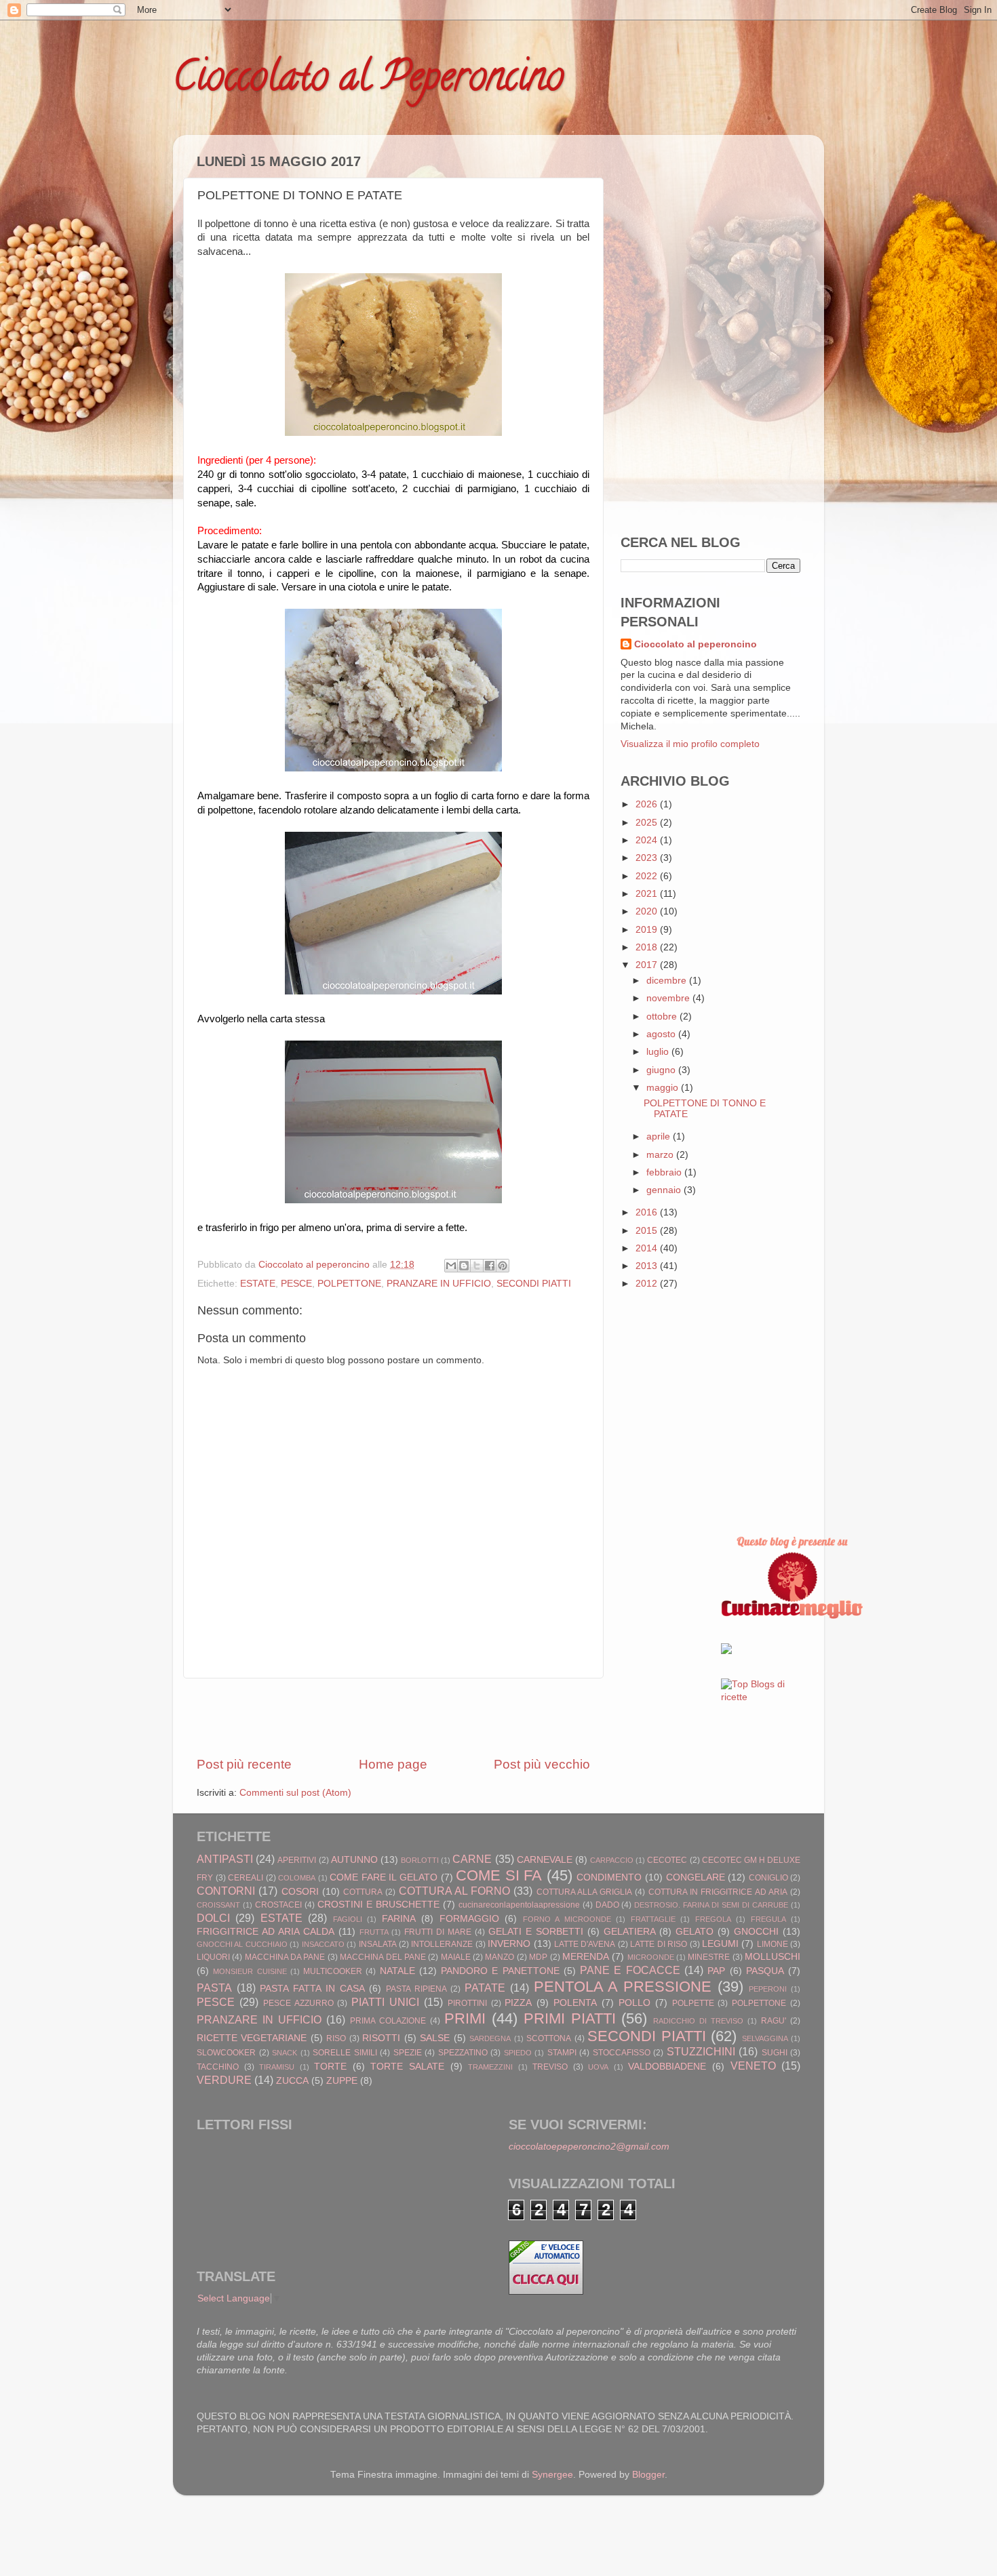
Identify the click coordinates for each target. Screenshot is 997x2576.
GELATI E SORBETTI (536, 1932)
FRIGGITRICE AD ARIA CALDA (266, 1932)
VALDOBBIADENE (667, 2067)
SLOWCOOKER (226, 2053)
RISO (336, 2038)
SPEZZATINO (463, 2053)
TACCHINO (218, 2067)
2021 (648, 894)
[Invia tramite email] (451, 1266)
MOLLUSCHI (773, 1957)
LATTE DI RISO (659, 1944)
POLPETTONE (349, 1284)
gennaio (665, 1190)
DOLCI (213, 1918)
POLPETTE (693, 2003)
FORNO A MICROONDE (567, 1919)
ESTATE (258, 1284)
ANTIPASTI (225, 1859)
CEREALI (246, 1878)
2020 (648, 911)
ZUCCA (292, 2081)
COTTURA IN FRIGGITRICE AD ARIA (718, 1892)
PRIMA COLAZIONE (388, 2021)
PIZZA (518, 2003)
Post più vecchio (542, 1764)
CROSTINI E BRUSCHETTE (378, 1905)
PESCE (296, 1284)
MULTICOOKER (333, 1971)
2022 (648, 876)
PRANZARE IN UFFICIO (439, 1284)
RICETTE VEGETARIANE (252, 2038)
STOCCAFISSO (622, 2053)
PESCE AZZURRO (298, 2003)
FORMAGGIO (469, 1919)
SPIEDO (518, 2053)
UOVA (598, 2067)
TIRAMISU (277, 2067)
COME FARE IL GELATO (384, 1877)
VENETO (753, 2066)
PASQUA (765, 1971)
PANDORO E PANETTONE (500, 1971)
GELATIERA (630, 1932)
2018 (648, 947)
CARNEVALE (545, 1860)
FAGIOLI (348, 1919)
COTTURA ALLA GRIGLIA (585, 1892)
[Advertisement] (393, 1717)
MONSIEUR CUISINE (250, 1971)
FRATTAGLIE (653, 1919)
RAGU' (774, 2021)
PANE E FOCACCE (630, 1970)
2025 (648, 823)
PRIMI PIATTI (570, 2018)
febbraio (665, 1172)
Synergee (552, 2475)
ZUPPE (342, 2081)
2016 (648, 1212)
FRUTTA (374, 1932)
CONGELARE (696, 1877)
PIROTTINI (467, 2003)
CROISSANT (218, 1905)
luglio (659, 1052)
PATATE (485, 1988)
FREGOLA (713, 1919)
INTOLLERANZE (442, 1944)
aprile (660, 1136)
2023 (648, 858)
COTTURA (363, 1892)
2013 (648, 1266)
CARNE (472, 1859)
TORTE (330, 2067)
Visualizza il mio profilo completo (690, 744)
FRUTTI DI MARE (438, 1932)
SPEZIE (408, 2053)
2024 (648, 840)
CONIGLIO (768, 1878)
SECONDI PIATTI (534, 1284)
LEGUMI (720, 1944)
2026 (648, 804)
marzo (661, 1155)
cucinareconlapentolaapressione (519, 1905)
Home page (393, 1764)
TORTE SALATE (407, 2067)
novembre (669, 998)
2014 (648, 1248)
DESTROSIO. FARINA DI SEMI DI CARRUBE (711, 1905)
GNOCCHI (756, 1932)
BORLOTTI (420, 1860)
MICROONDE (651, 1957)
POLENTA (575, 2003)
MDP (538, 1957)
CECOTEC (667, 1860)
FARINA (399, 1919)
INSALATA (378, 1944)
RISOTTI (381, 2038)
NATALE (397, 1971)
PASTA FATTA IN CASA (312, 1989)
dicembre (668, 981)
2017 (648, 965)
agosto (662, 1034)
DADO (607, 1905)
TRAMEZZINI (490, 2067)
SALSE (435, 2038)
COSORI (300, 1892)
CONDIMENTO (609, 1877)
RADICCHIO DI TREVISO (698, 2021)
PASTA (214, 1988)
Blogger (648, 2475)
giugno (662, 1070)
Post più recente (244, 1764)
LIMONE (773, 1944)
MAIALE (456, 1957)
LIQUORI (213, 1957)
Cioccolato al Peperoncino (368, 81)
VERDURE (224, 2080)
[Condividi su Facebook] (490, 1266)
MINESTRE (709, 1957)
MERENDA (586, 1957)
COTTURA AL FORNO (455, 1891)
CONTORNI (226, 1891)
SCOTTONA (549, 2038)
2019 (648, 930)
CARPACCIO (612, 1860)
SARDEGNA (490, 2038)
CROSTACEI (278, 1905)
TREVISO (550, 2067)
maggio (664, 1088)
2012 (648, 1284)
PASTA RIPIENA (416, 1989)
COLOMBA (297, 1878)
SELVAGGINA (765, 2038)
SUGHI (775, 2053)
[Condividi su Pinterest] (503, 1266)
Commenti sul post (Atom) (295, 1793)
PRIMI (465, 2018)
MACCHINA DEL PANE (383, 1957)
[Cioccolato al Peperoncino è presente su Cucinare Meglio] (792, 1616)
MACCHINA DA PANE (285, 1957)
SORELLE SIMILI (345, 2053)
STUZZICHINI (701, 2051)
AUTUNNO (354, 1860)
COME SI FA (499, 1875)
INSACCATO (323, 1944)
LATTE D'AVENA (585, 1944)
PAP (716, 1971)
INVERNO (509, 1944)
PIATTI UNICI (385, 2002)
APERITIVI (297, 1860)
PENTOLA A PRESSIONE (623, 1987)
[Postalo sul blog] (464, 1266)
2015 (648, 1231)
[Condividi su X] (477, 1266)
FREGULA (768, 1919)
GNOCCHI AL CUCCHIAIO (242, 1944)
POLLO (634, 2003)
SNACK (285, 2053)
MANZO (500, 1957)
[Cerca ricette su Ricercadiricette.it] (761, 1697)
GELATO (695, 1932)
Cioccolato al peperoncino (696, 644)
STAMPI (562, 2053)
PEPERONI (768, 1989)
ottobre (663, 1017)
